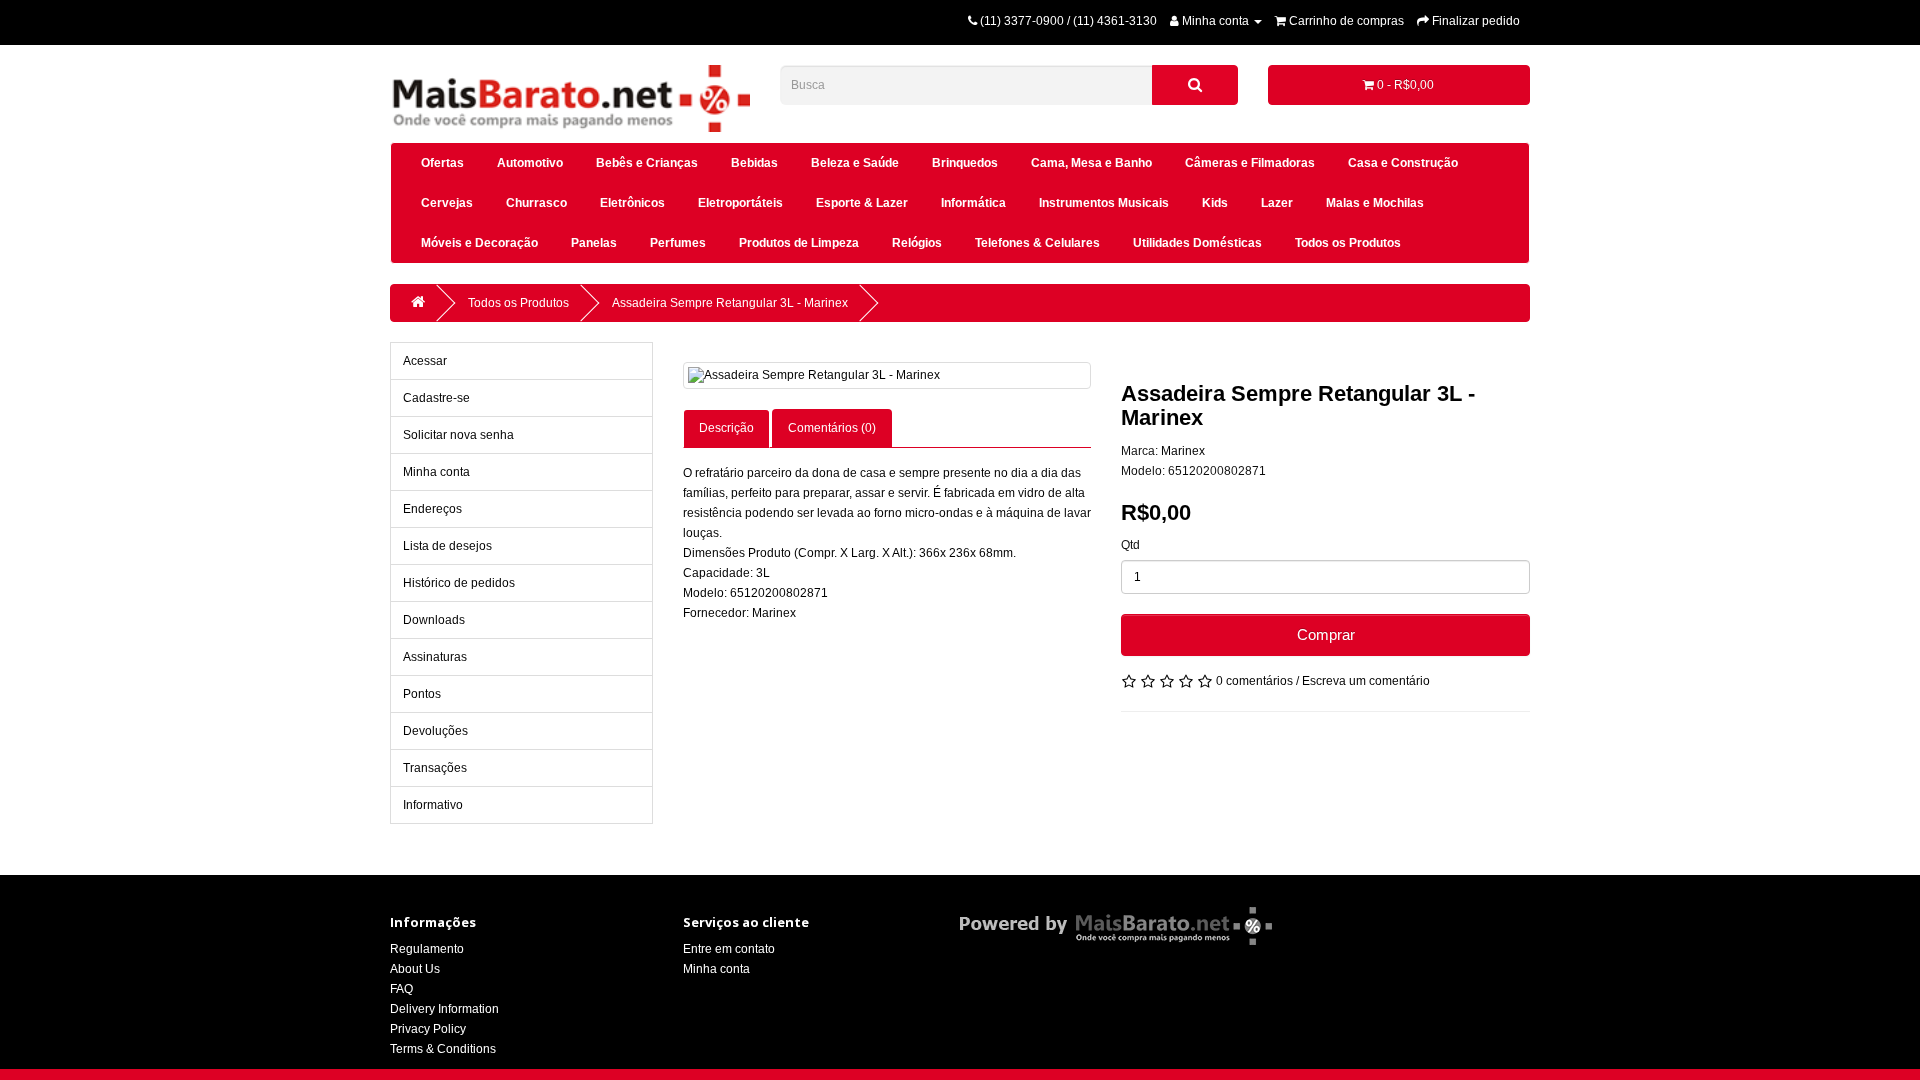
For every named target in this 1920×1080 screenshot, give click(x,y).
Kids (1215, 203)
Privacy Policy (428, 1029)
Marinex (1183, 451)
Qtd (1130, 545)
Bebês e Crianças (647, 163)
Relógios (917, 243)
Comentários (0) (832, 428)
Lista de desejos (447, 546)
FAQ (401, 989)
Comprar (1326, 634)
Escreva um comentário (1366, 681)
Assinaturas (435, 657)
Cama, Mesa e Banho (1091, 163)
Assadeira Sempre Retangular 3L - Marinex (730, 303)
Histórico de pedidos (459, 583)
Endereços (432, 509)
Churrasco (536, 203)
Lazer (1277, 203)
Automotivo (530, 163)
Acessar (425, 361)
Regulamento (427, 949)
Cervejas (447, 203)
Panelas (594, 243)
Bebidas (754, 163)
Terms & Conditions (443, 1049)
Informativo (433, 805)
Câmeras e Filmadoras (1250, 163)
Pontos (422, 694)
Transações (435, 768)
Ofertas (442, 163)
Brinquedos (965, 163)
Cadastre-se (436, 398)
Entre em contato (729, 949)
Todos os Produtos (1348, 243)
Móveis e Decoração (479, 243)
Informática (973, 203)
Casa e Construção (1403, 163)
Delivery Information (444, 1009)
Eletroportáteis (740, 203)
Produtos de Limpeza (799, 243)
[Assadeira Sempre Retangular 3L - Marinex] (887, 375)
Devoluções (435, 731)
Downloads (434, 620)
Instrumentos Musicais (1104, 203)
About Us (415, 969)
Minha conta (436, 472)
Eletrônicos (632, 203)
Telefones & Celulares (1037, 243)
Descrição (726, 428)
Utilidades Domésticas (1197, 243)
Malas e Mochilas (1375, 203)
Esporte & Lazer (862, 203)
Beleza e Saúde (855, 163)
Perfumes (678, 243)
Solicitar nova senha (458, 435)
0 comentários (1254, 681)
